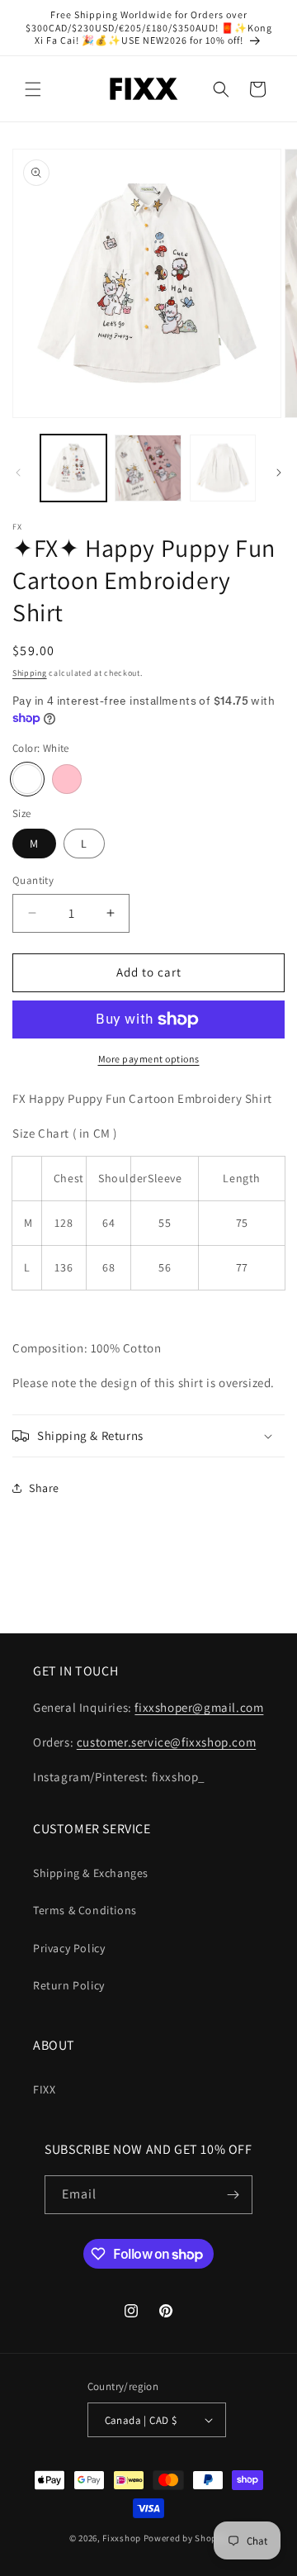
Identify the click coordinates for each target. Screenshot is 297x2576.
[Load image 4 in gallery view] (223, 468)
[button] (33, 89)
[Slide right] (279, 473)
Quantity (33, 880)
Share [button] (44, 1488)
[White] (27, 779)
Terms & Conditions (85, 1910)
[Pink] (67, 779)
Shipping (30, 673)
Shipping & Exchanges (91, 1873)
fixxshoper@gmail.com (199, 1707)
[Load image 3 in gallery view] (148, 468)
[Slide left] (18, 473)
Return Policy (69, 1985)
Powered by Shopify (186, 2538)
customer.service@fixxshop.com (166, 1742)
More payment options (149, 1059)
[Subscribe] (233, 2195)
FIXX (44, 2089)
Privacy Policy (69, 1948)
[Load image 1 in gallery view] (73, 468)
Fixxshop (122, 2538)
